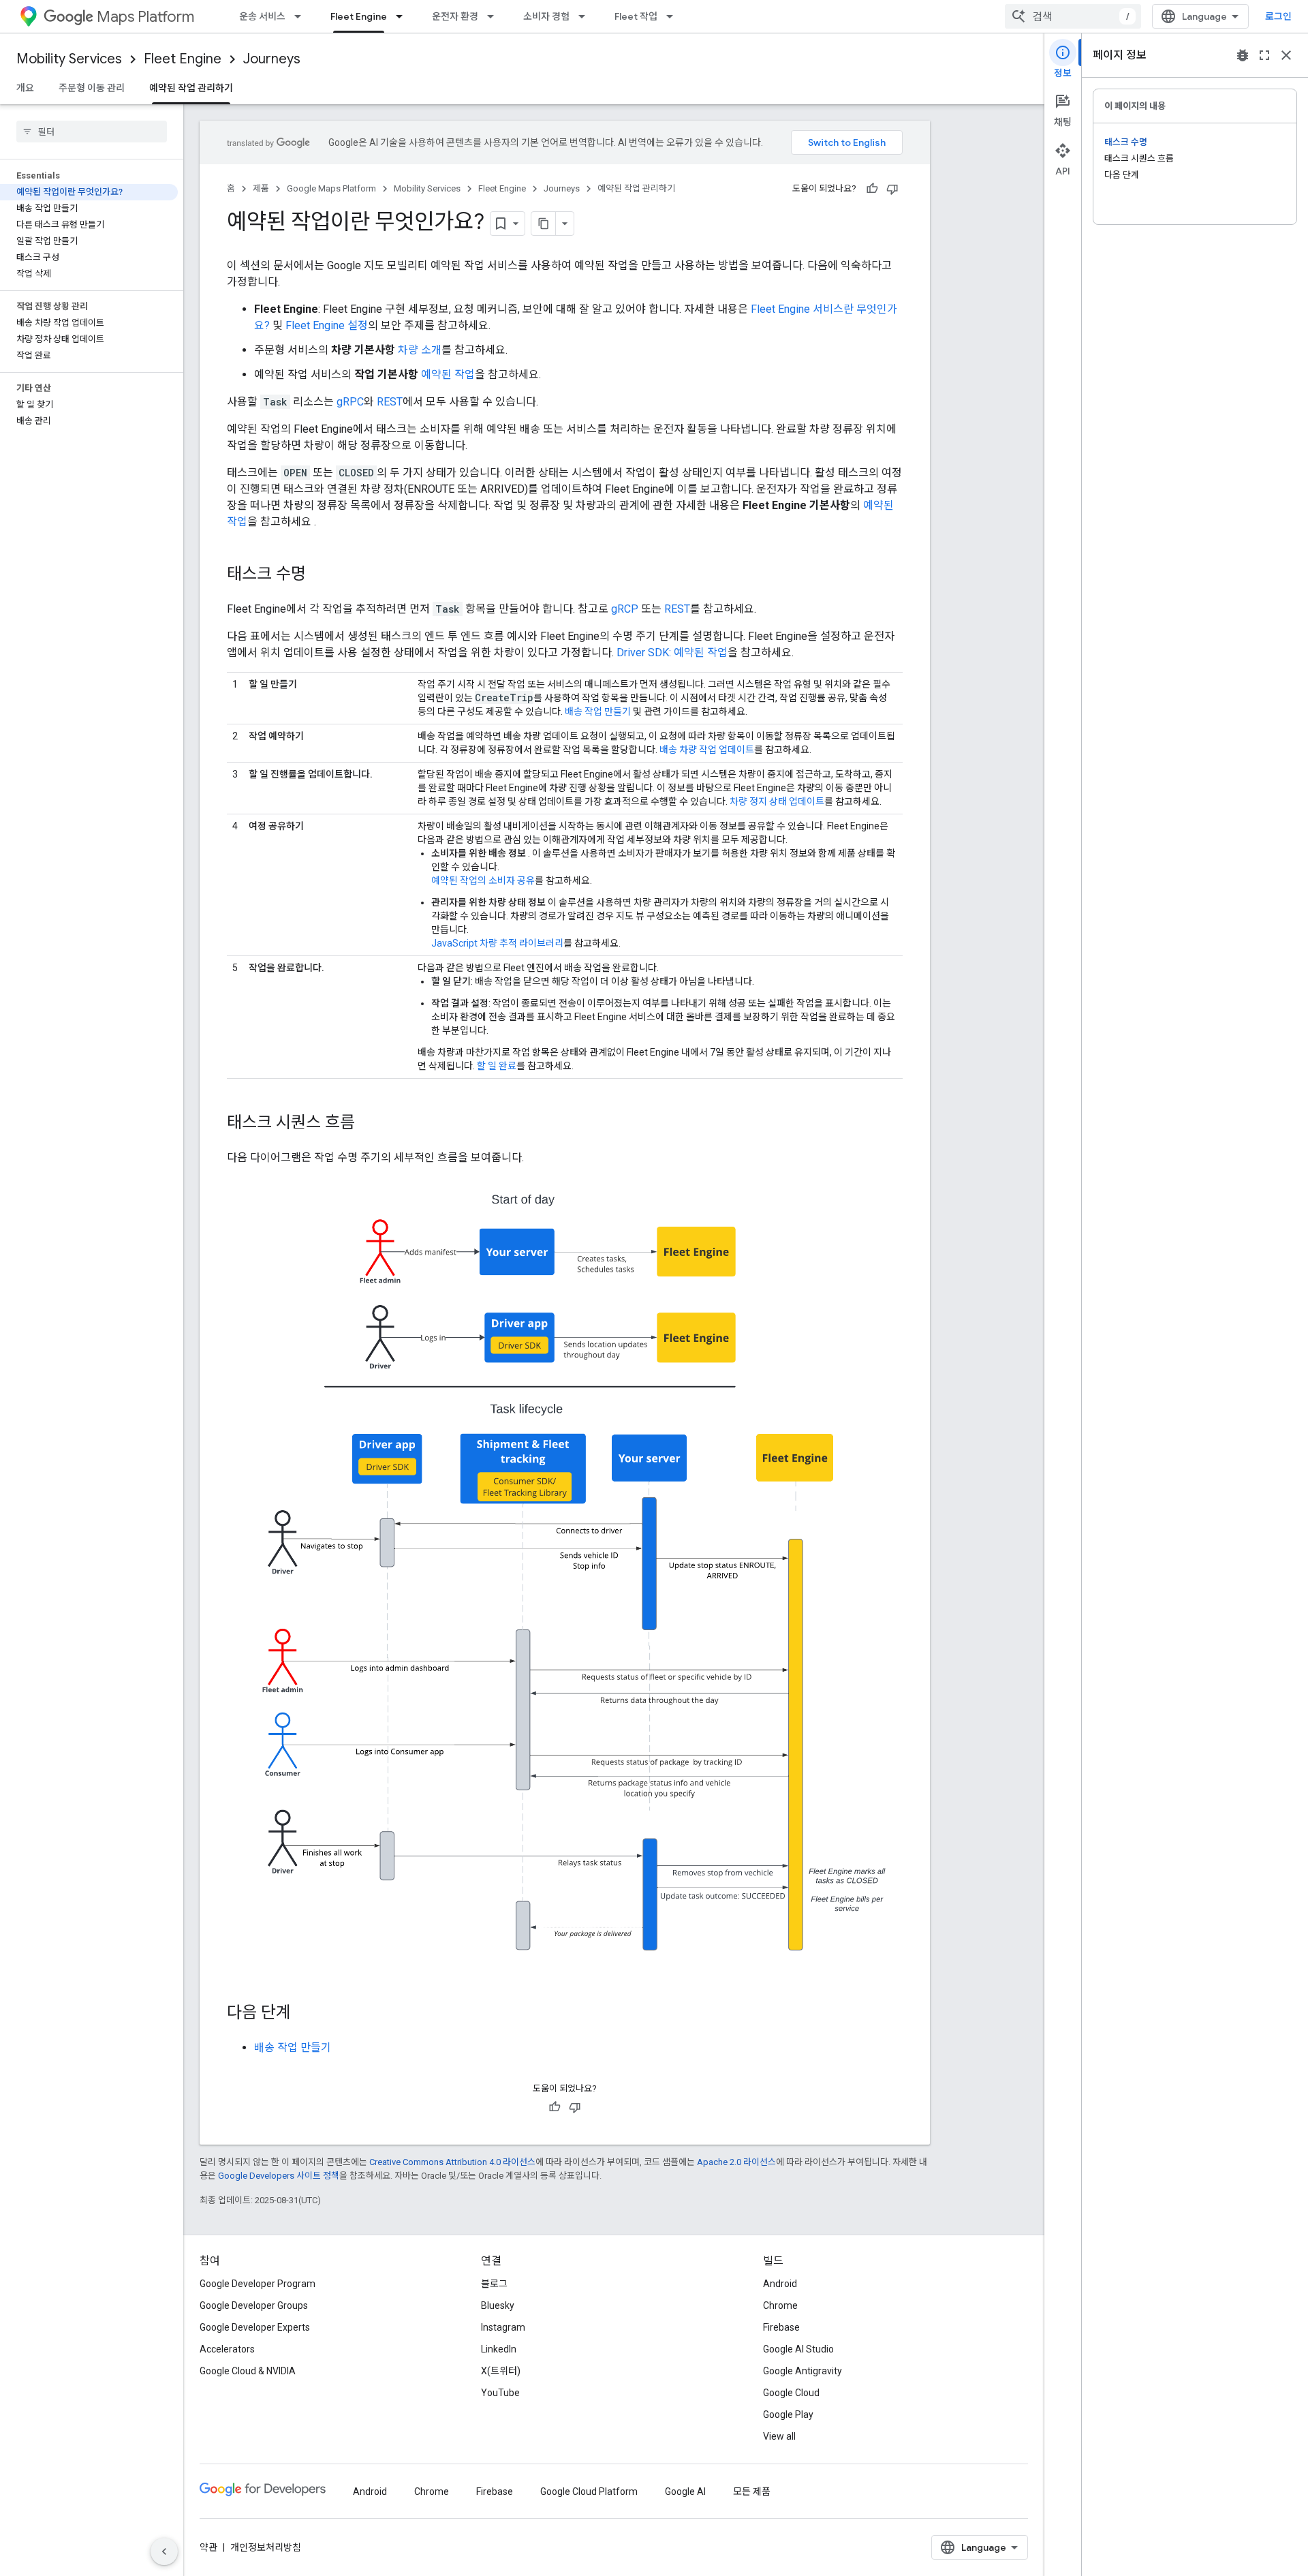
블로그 (494, 2284)
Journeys (272, 59)
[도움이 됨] (872, 189)
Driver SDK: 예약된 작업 (672, 653)
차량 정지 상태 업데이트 (777, 801)
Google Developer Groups (254, 2305)
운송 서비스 (262, 16)
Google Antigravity (803, 2371)
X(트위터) (501, 2371)
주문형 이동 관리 (92, 88)
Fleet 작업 (636, 16)
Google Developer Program (258, 2284)
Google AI (685, 2491)
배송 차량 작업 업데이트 (707, 750)
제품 (261, 188)
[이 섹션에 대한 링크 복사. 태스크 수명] (320, 575)
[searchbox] (92, 132)
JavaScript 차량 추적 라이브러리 (497, 943)
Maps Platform (145, 17)
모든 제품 (752, 2491)
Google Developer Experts (255, 2327)
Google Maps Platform (331, 188)
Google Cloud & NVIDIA (248, 2371)
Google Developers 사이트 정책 (279, 2176)
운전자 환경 (455, 16)
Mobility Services (69, 59)
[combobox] (1073, 16)
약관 (208, 2547)
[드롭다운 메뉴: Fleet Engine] (403, 16)
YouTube (500, 2393)
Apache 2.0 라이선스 (736, 2162)
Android (780, 2284)
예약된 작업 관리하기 (191, 88)
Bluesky (498, 2305)
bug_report (1243, 55)
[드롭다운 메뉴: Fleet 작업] (674, 16)
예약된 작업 (448, 374)
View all (779, 2436)
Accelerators (227, 2349)
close (1286, 55)
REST (390, 402)
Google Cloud (791, 2393)
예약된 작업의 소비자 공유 (483, 880)
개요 (25, 88)
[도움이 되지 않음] (892, 189)
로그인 (1278, 16)
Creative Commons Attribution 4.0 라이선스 (452, 2162)
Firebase (781, 2327)
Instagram (503, 2327)
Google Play (788, 2414)
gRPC (350, 402)
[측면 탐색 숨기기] (164, 2551)
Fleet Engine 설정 (327, 325)
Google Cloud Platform (589, 2491)
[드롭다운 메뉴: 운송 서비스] (302, 16)
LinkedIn (499, 2349)
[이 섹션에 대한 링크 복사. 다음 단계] (305, 2014)
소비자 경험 (546, 16)
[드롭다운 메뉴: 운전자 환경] (495, 16)
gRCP (625, 609)
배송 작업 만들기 (598, 711)
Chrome (780, 2305)
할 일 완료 (497, 1066)
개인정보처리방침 (266, 2547)
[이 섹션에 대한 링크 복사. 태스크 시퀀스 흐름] (369, 1124)
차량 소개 (420, 350)
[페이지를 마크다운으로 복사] (544, 224)
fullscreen (1264, 55)
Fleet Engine (359, 16)
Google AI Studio (798, 2349)
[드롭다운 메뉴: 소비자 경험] (586, 16)
